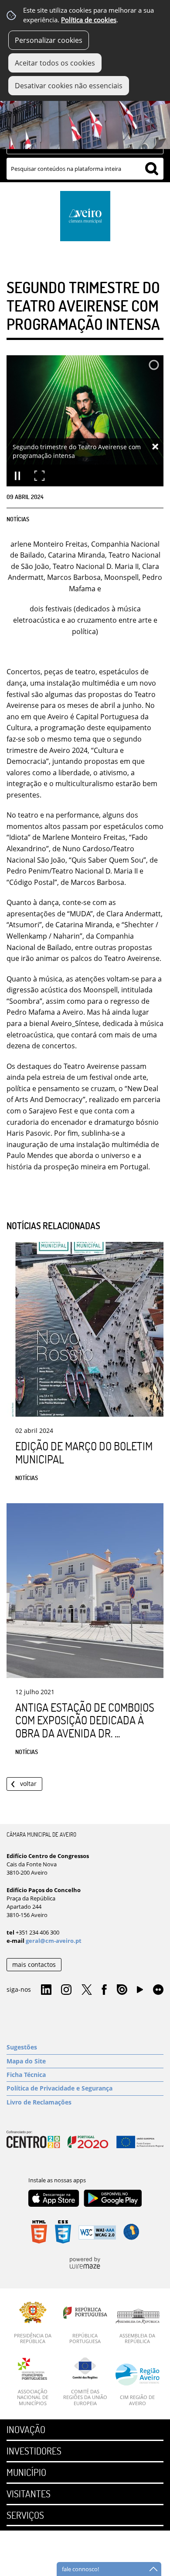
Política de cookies (89, 20)
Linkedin (46, 1990)
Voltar (28, 1784)
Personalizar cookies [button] (49, 40)
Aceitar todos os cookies (55, 63)
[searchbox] (85, 169)
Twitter (87, 1990)
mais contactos (34, 1964)
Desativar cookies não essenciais (69, 86)
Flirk (158, 1990)
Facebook (104, 1990)
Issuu (122, 1990)
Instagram (66, 1990)
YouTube (140, 1992)
